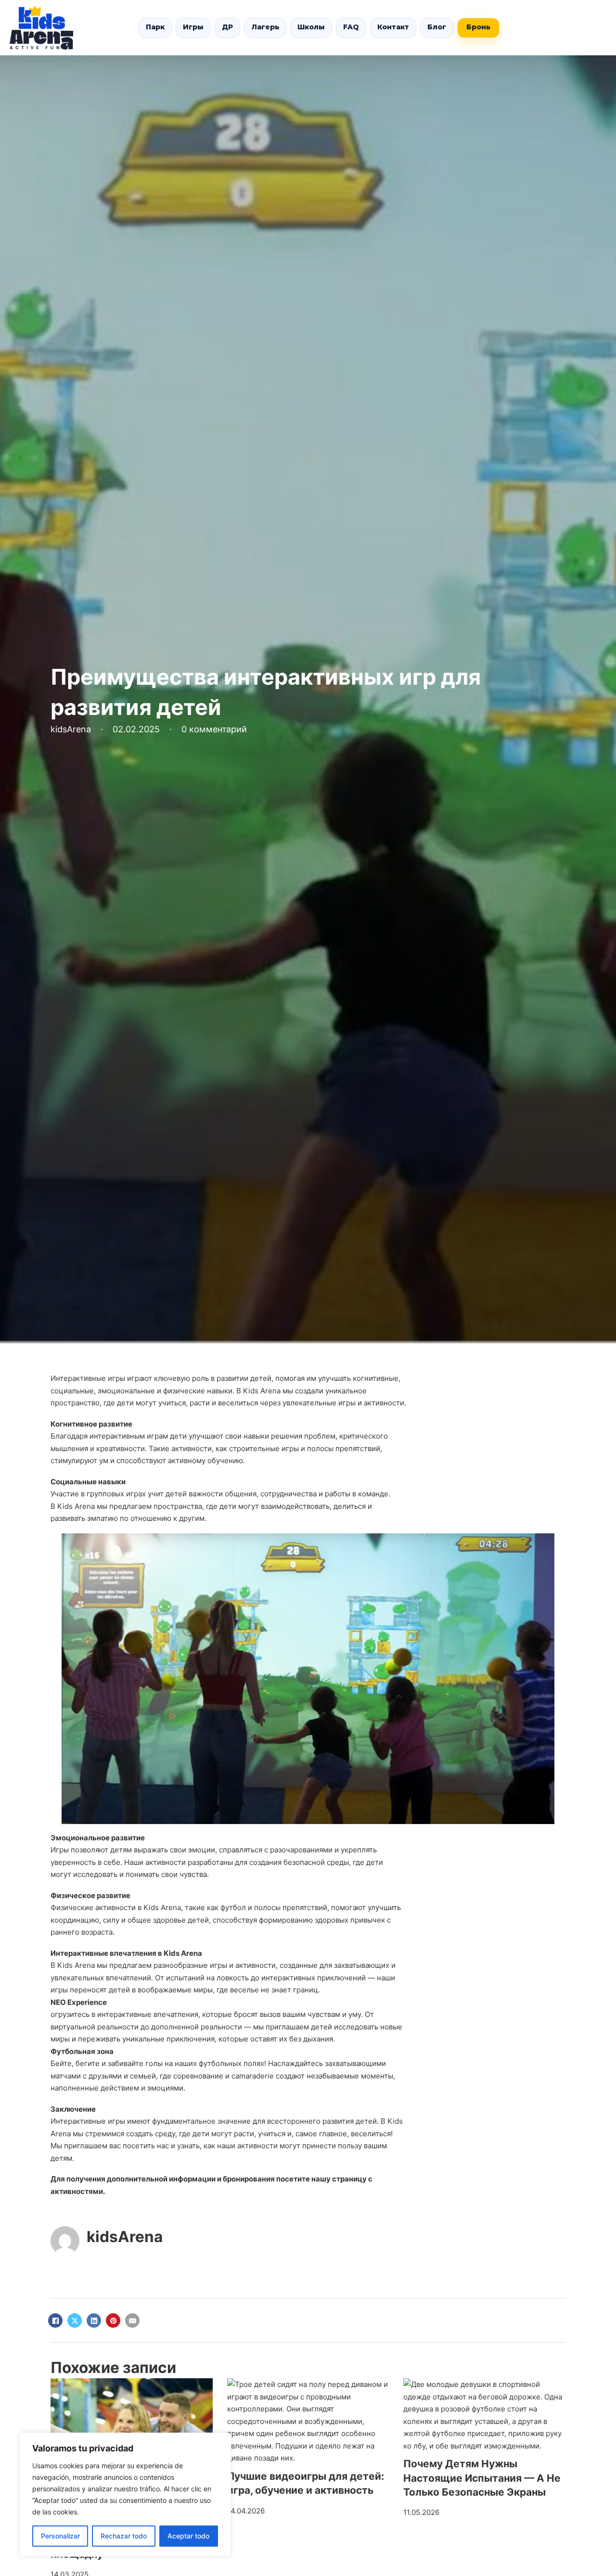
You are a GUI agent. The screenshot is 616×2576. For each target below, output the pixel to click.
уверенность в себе (85, 1862)
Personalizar (60, 2536)
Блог (437, 27)
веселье (244, 1990)
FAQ (351, 27)
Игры (193, 27)
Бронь (478, 27)
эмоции (202, 1850)
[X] (75, 2321)
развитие (115, 1424)
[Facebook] (55, 2321)
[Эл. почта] (132, 2321)
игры (347, 1403)
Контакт (393, 27)
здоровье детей (181, 1920)
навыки (220, 1391)
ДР (227, 27)
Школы (311, 27)
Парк (155, 27)
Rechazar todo (124, 2536)
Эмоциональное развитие (98, 1838)
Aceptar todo (188, 2536)
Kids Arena (76, 1506)
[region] (125, 2495)
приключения (191, 2039)
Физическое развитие (90, 1895)
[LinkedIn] (94, 2321)
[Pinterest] (113, 2321)
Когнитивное (74, 1424)
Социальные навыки (88, 1482)
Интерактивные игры (88, 1378)
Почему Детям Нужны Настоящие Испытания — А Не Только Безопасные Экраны (482, 2478)
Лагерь (265, 27)
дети (125, 1403)
